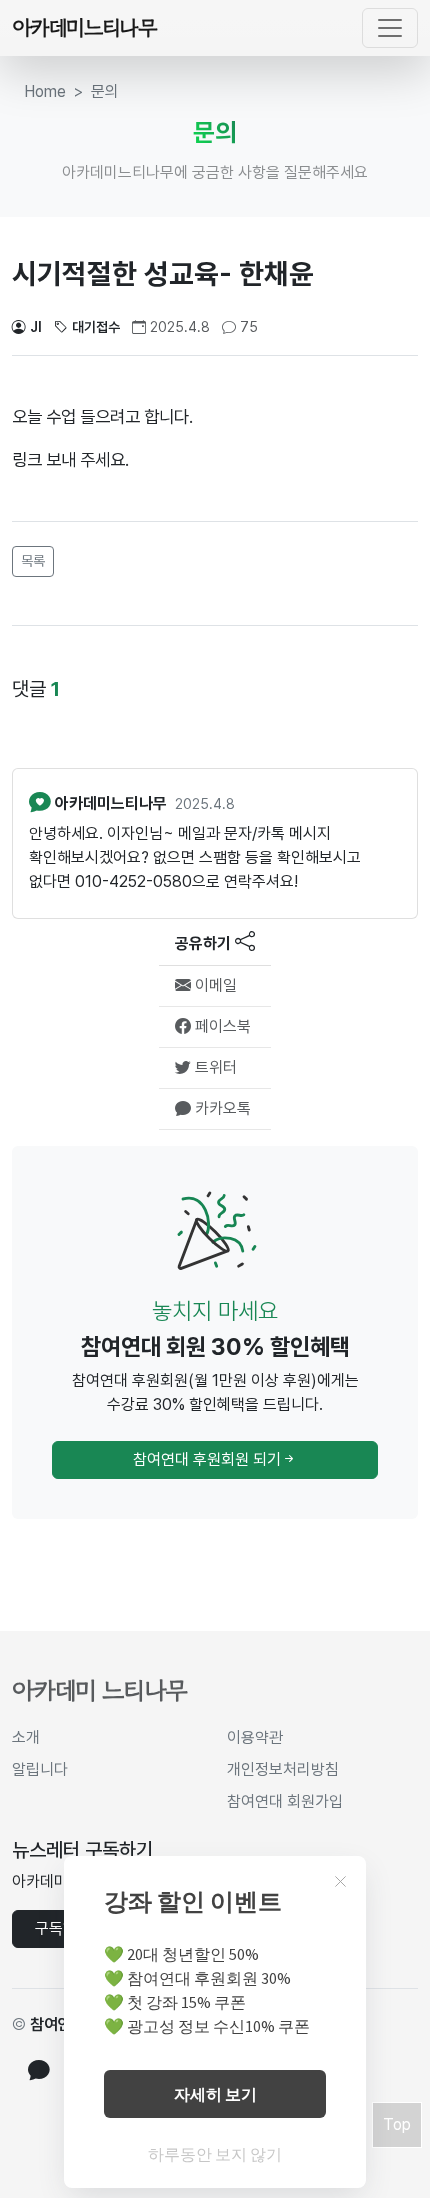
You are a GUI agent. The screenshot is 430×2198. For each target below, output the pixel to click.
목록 (33, 561)
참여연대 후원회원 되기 (207, 1459)
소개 (26, 1737)
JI (36, 327)
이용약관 (255, 1737)
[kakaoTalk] (39, 2071)
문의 (105, 91)
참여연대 (58, 2024)
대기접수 (96, 327)
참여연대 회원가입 (285, 1801)
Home (45, 91)
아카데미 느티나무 (100, 1690)
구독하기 (63, 1928)
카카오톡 (221, 1108)
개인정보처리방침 (283, 1769)
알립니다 (40, 1769)
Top (397, 2124)
